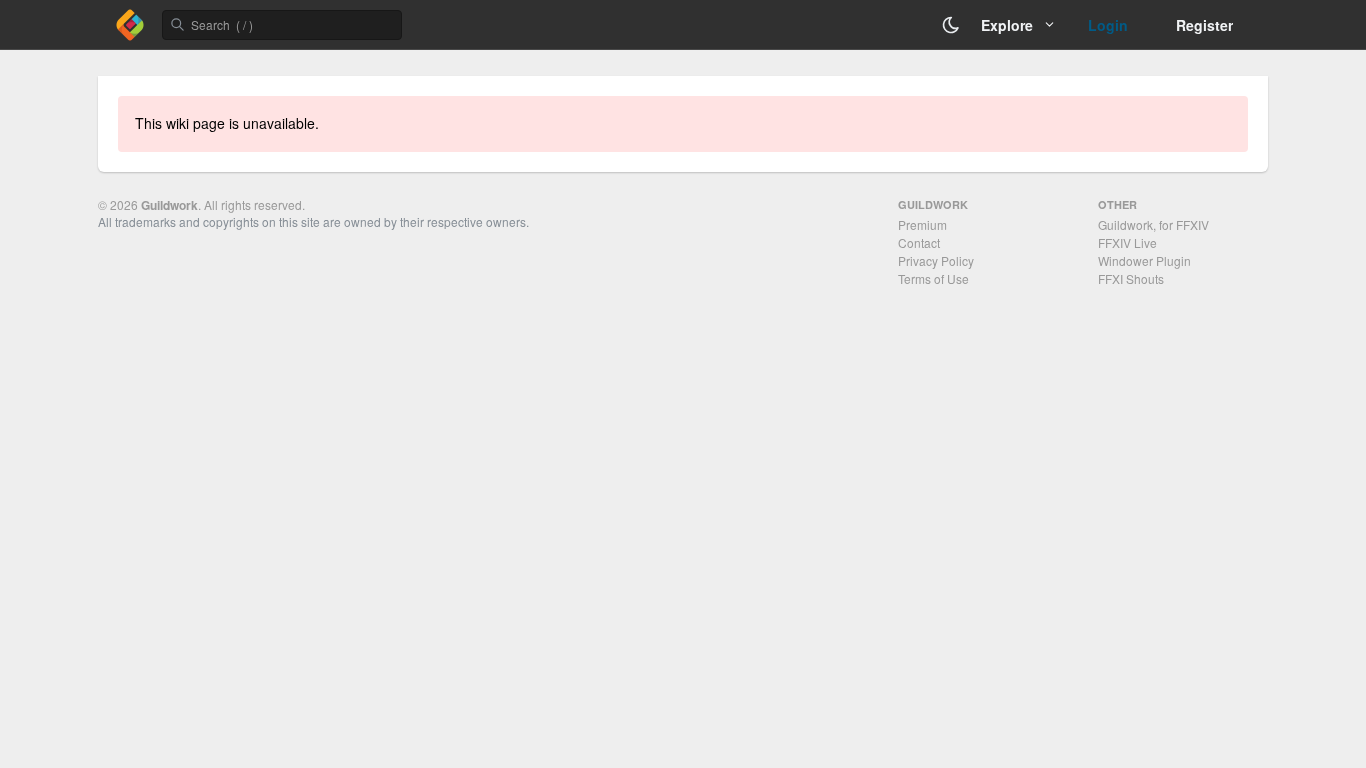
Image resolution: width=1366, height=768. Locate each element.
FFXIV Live (1127, 242)
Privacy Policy (936, 260)
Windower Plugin (1144, 260)
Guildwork (169, 205)
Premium (922, 224)
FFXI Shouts (1131, 278)
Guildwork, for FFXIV (1153, 224)
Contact (919, 242)
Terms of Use (933, 278)
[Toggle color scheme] (951, 25)
